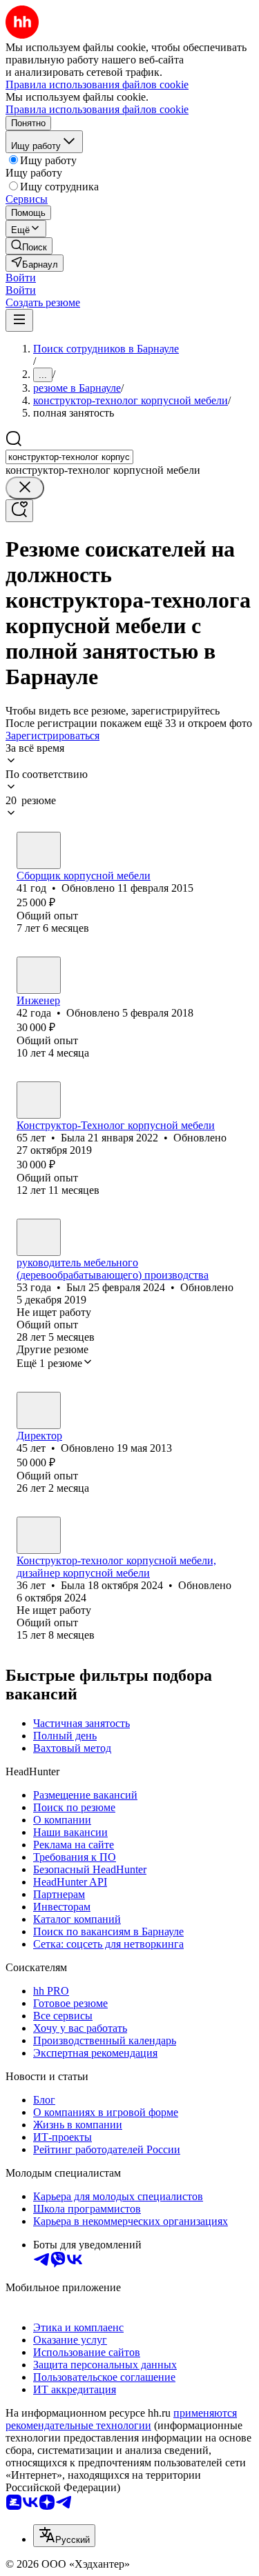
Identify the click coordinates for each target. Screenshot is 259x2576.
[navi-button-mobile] (19, 320)
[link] (29, 246)
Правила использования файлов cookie (97, 109)
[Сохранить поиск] (19, 511)
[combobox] (69, 457)
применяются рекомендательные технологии (121, 2419)
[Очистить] (25, 488)
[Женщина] (39, 1100)
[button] (21, 278)
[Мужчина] (39, 850)
